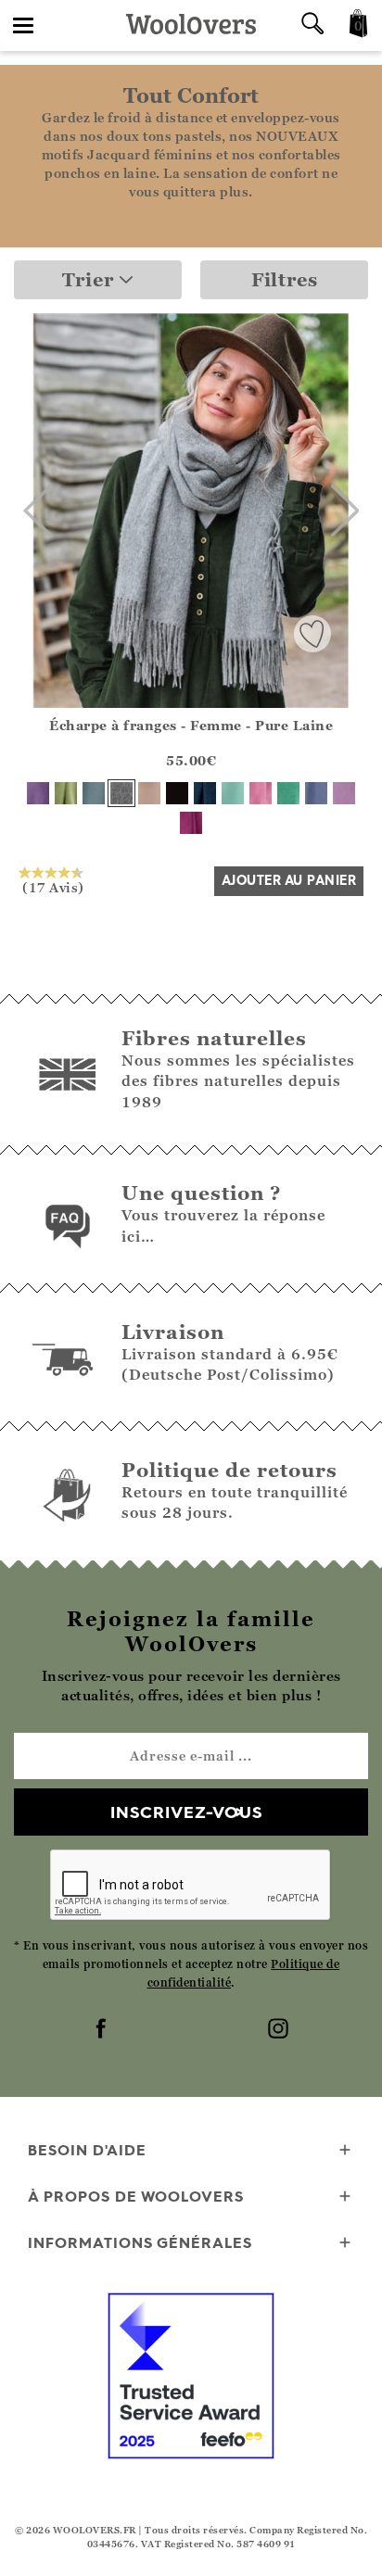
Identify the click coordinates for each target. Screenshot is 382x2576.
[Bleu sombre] (316, 793)
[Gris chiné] (121, 793)
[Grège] (149, 793)
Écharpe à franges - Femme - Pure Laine (191, 725)
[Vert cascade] (288, 793)
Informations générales (140, 2242)
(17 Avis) (53, 887)
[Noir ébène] (177, 793)
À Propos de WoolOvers (136, 2196)
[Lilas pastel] (344, 793)
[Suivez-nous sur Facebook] (103, 2030)
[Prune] (191, 823)
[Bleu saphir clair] (94, 793)
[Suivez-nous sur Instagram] (280, 2030)
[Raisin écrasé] (38, 793)
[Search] (312, 25)
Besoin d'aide (87, 2150)
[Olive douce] (66, 793)
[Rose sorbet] (261, 793)
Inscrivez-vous (186, 1812)
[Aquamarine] (233, 793)
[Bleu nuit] (205, 793)
